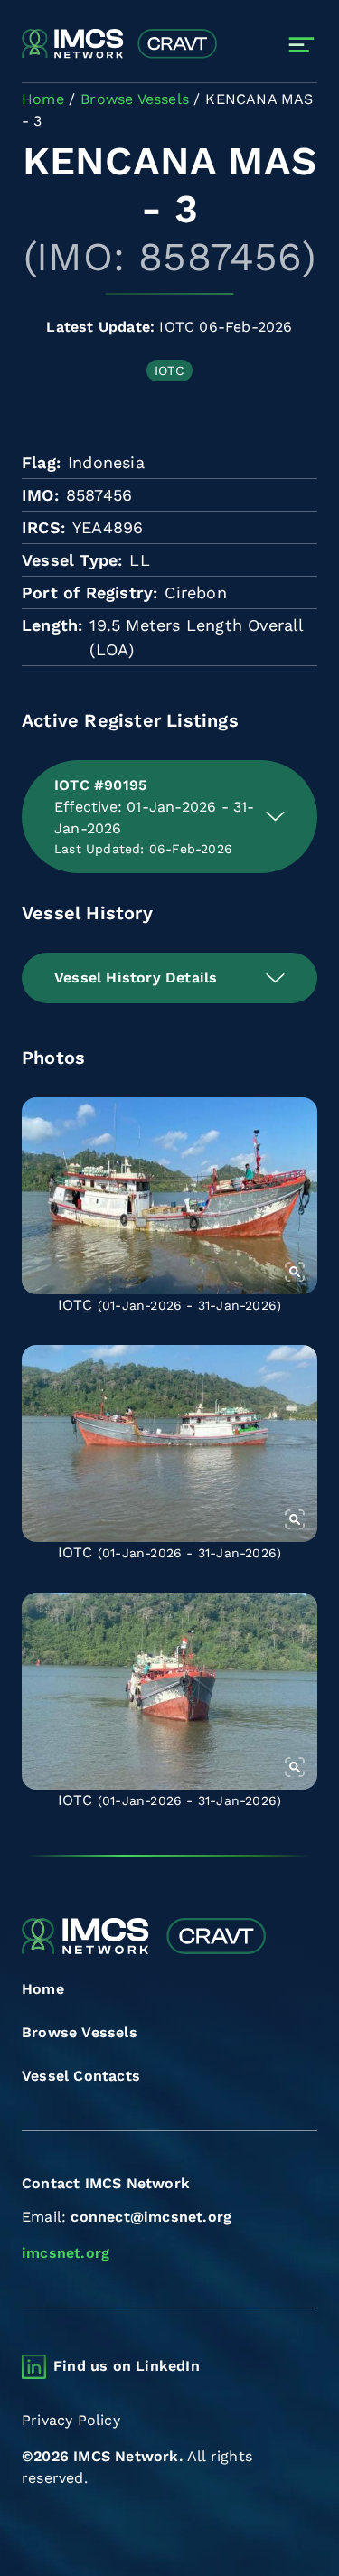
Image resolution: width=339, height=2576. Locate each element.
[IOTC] (169, 1196)
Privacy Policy (71, 2420)
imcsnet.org (66, 2253)
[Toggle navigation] (301, 45)
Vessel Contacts (81, 2076)
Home (43, 1989)
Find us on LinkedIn (127, 2366)
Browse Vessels (80, 2032)
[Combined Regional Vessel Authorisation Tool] (119, 44)
